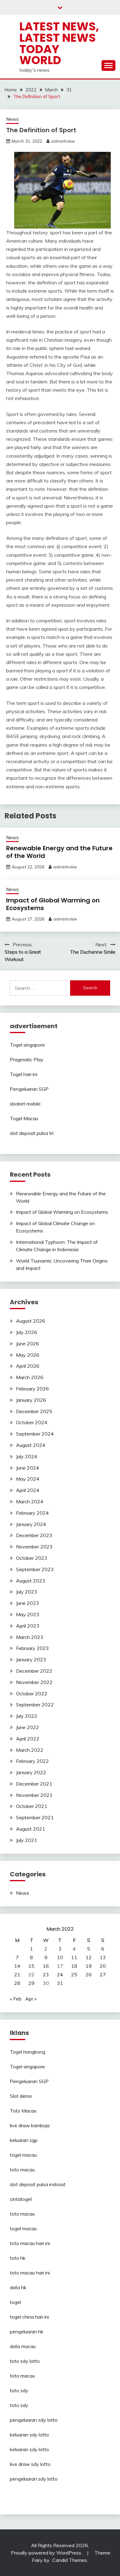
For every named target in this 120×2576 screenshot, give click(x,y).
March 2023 (30, 1637)
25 (74, 1974)
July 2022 (27, 1716)
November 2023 (34, 1547)
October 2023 (32, 1558)
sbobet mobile (25, 1104)
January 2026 (31, 1400)
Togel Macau (24, 1118)
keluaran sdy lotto (29, 2435)
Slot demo (21, 2096)
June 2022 (28, 1727)
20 (103, 1966)
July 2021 (27, 1840)
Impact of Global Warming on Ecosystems (53, 904)
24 (60, 1974)
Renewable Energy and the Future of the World (59, 852)
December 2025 (34, 1411)
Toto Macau (23, 2111)
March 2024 (30, 1501)
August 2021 (31, 1829)
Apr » (31, 1999)
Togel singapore (27, 1045)
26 (89, 1974)
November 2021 (34, 1795)
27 (103, 1974)
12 (89, 1957)
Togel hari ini (24, 1074)
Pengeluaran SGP (29, 1089)
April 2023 (28, 1626)
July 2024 (27, 1456)
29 (31, 1983)
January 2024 (31, 1524)
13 (103, 1957)
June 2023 (28, 1603)
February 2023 (32, 1648)
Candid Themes (70, 2560)
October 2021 (32, 1806)
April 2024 (28, 1490)
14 (17, 1966)
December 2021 (34, 1784)
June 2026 (28, 1344)
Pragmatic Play (27, 1059)
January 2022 (31, 1772)
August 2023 (31, 1581)
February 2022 (32, 1761)
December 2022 (34, 1671)
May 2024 (28, 1479)
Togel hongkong (28, 2052)
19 (89, 1966)
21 (17, 1974)
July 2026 (27, 1332)
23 (46, 1974)
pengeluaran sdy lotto (34, 2479)
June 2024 (28, 1468)
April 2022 (28, 1739)
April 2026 (28, 1366)
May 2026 (28, 1355)
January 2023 (31, 1659)
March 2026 (30, 1377)
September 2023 (35, 1569)
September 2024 (35, 1434)
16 (46, 1966)
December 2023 (34, 1535)
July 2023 (27, 1592)
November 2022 (34, 1682)
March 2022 (30, 1750)
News (12, 119)
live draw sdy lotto (30, 2464)
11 (74, 1957)
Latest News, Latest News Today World (59, 43)
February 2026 (32, 1389)
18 (74, 1966)
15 (31, 1966)
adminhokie (63, 141)
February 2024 (32, 1513)
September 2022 (35, 1705)
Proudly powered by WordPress (47, 2553)
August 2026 (31, 1321)
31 (60, 1983)
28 (17, 1983)
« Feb (16, 1999)
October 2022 (32, 1694)
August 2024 (31, 1445)
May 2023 (28, 1614)
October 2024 (32, 1422)
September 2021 (35, 1817)
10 (60, 1957)
